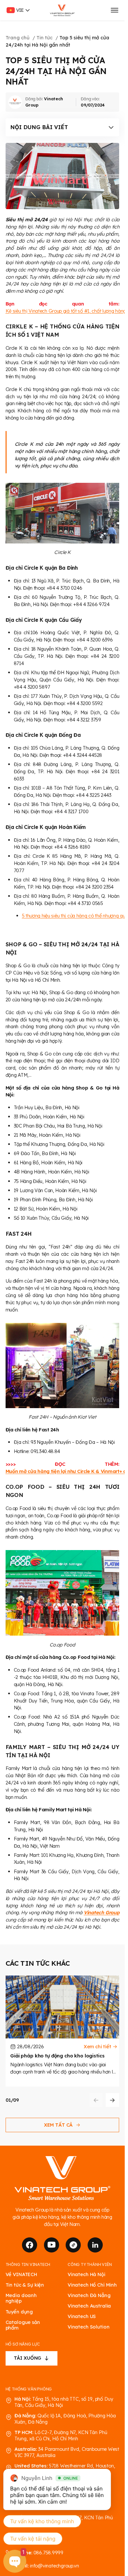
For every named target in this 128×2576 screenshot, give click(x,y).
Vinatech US (82, 2316)
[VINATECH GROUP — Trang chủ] (63, 10)
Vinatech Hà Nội (86, 2274)
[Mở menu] (114, 10)
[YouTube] (52, 2245)
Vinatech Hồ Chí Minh (92, 2285)
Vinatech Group (101, 1912)
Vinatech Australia (89, 2306)
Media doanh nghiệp (21, 2298)
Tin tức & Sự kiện (25, 2285)
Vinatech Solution (89, 2327)
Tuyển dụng (19, 2312)
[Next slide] (113, 2100)
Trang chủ (18, 38)
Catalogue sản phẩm (23, 2325)
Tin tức (44, 38)
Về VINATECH (21, 2274)
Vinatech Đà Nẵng (89, 2295)
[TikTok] (73, 2245)
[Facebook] (30, 2245)
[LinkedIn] (95, 2245)
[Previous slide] (96, 2100)
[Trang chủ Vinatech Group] (62, 2179)
